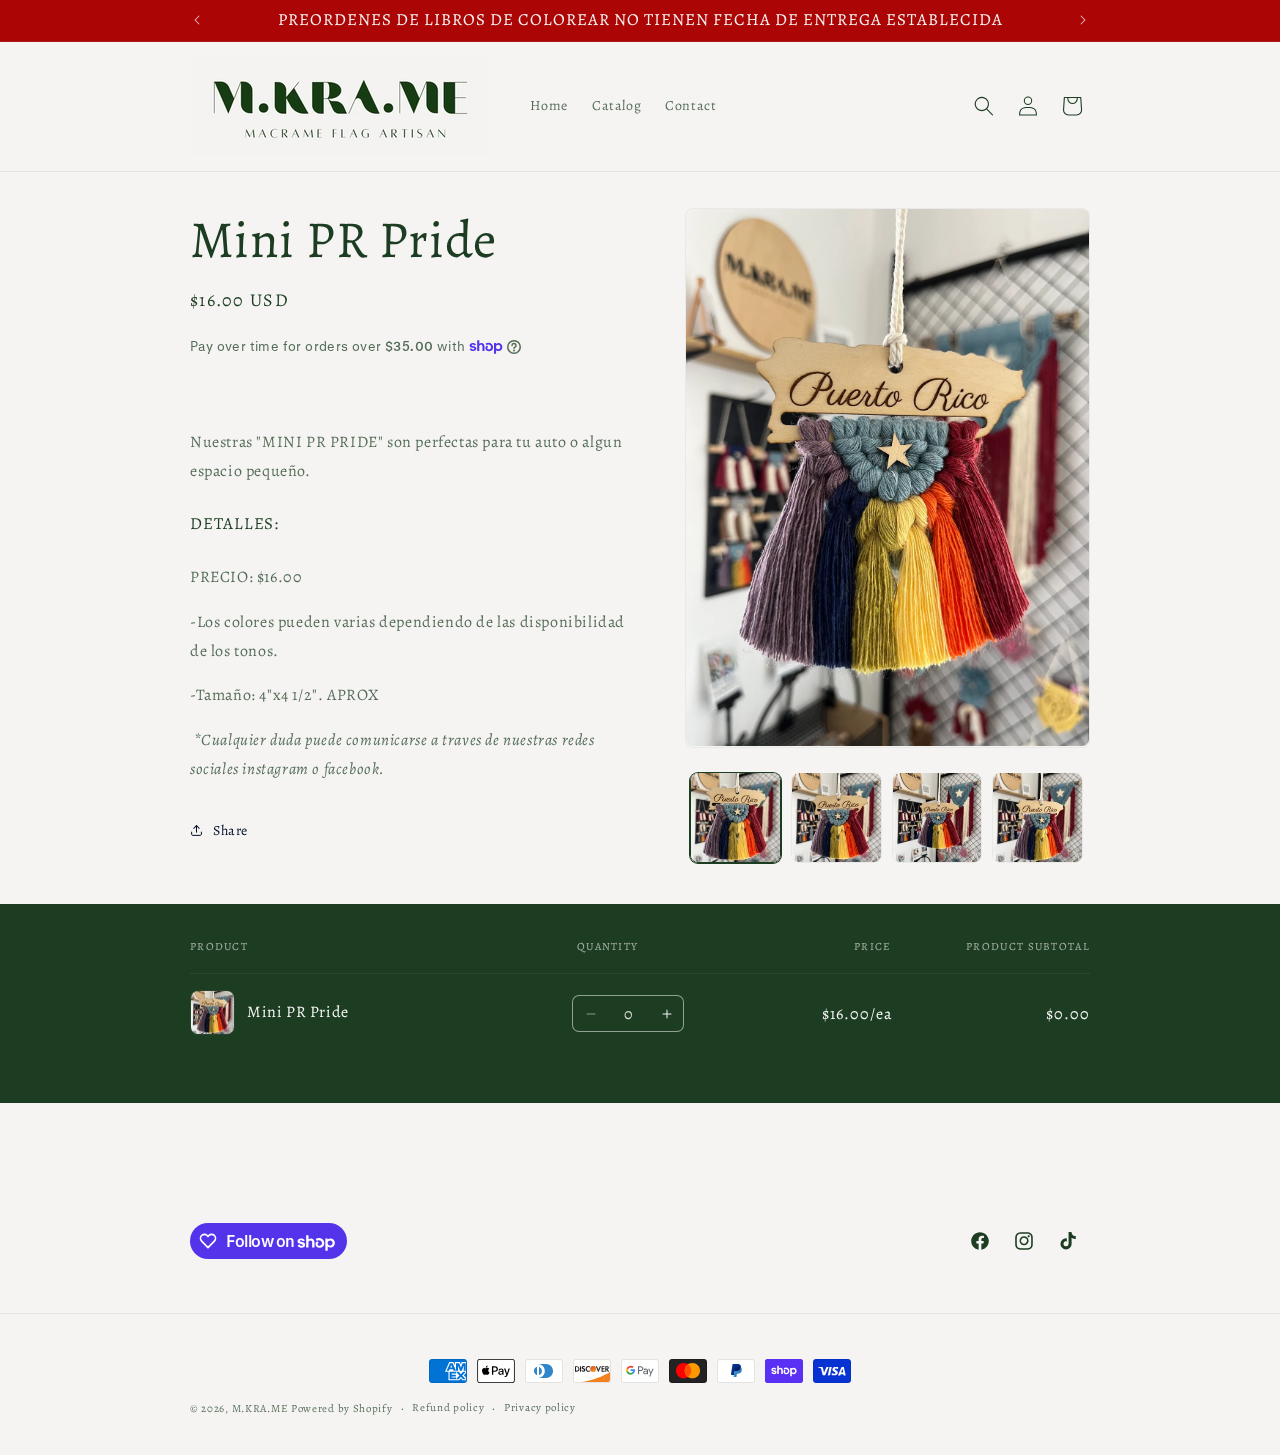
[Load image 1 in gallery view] (735, 817)
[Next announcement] (1083, 20)
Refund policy (448, 1407)
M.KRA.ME (260, 1408)
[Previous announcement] (197, 20)
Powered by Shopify (342, 1408)
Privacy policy (540, 1407)
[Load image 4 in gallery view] (1037, 817)
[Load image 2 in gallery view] (836, 817)
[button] (984, 106)
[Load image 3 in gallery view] (937, 817)
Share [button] (230, 830)
